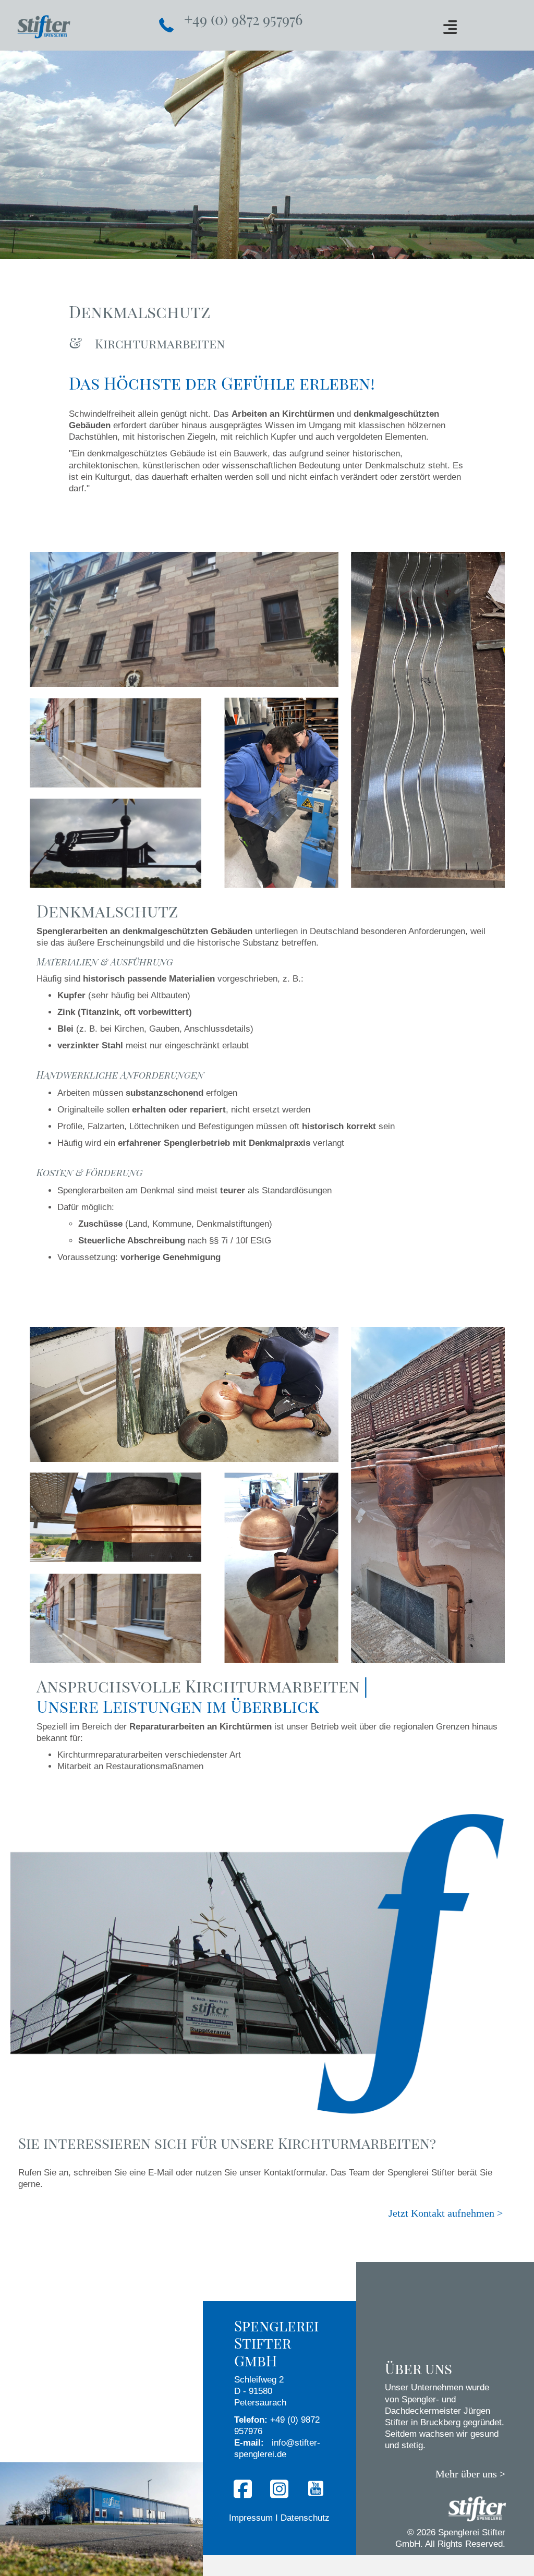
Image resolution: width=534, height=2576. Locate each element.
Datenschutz (305, 2518)
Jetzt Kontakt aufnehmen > (446, 2213)
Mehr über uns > (470, 2474)
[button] (243, 2489)
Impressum (251, 2518)
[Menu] (450, 27)
